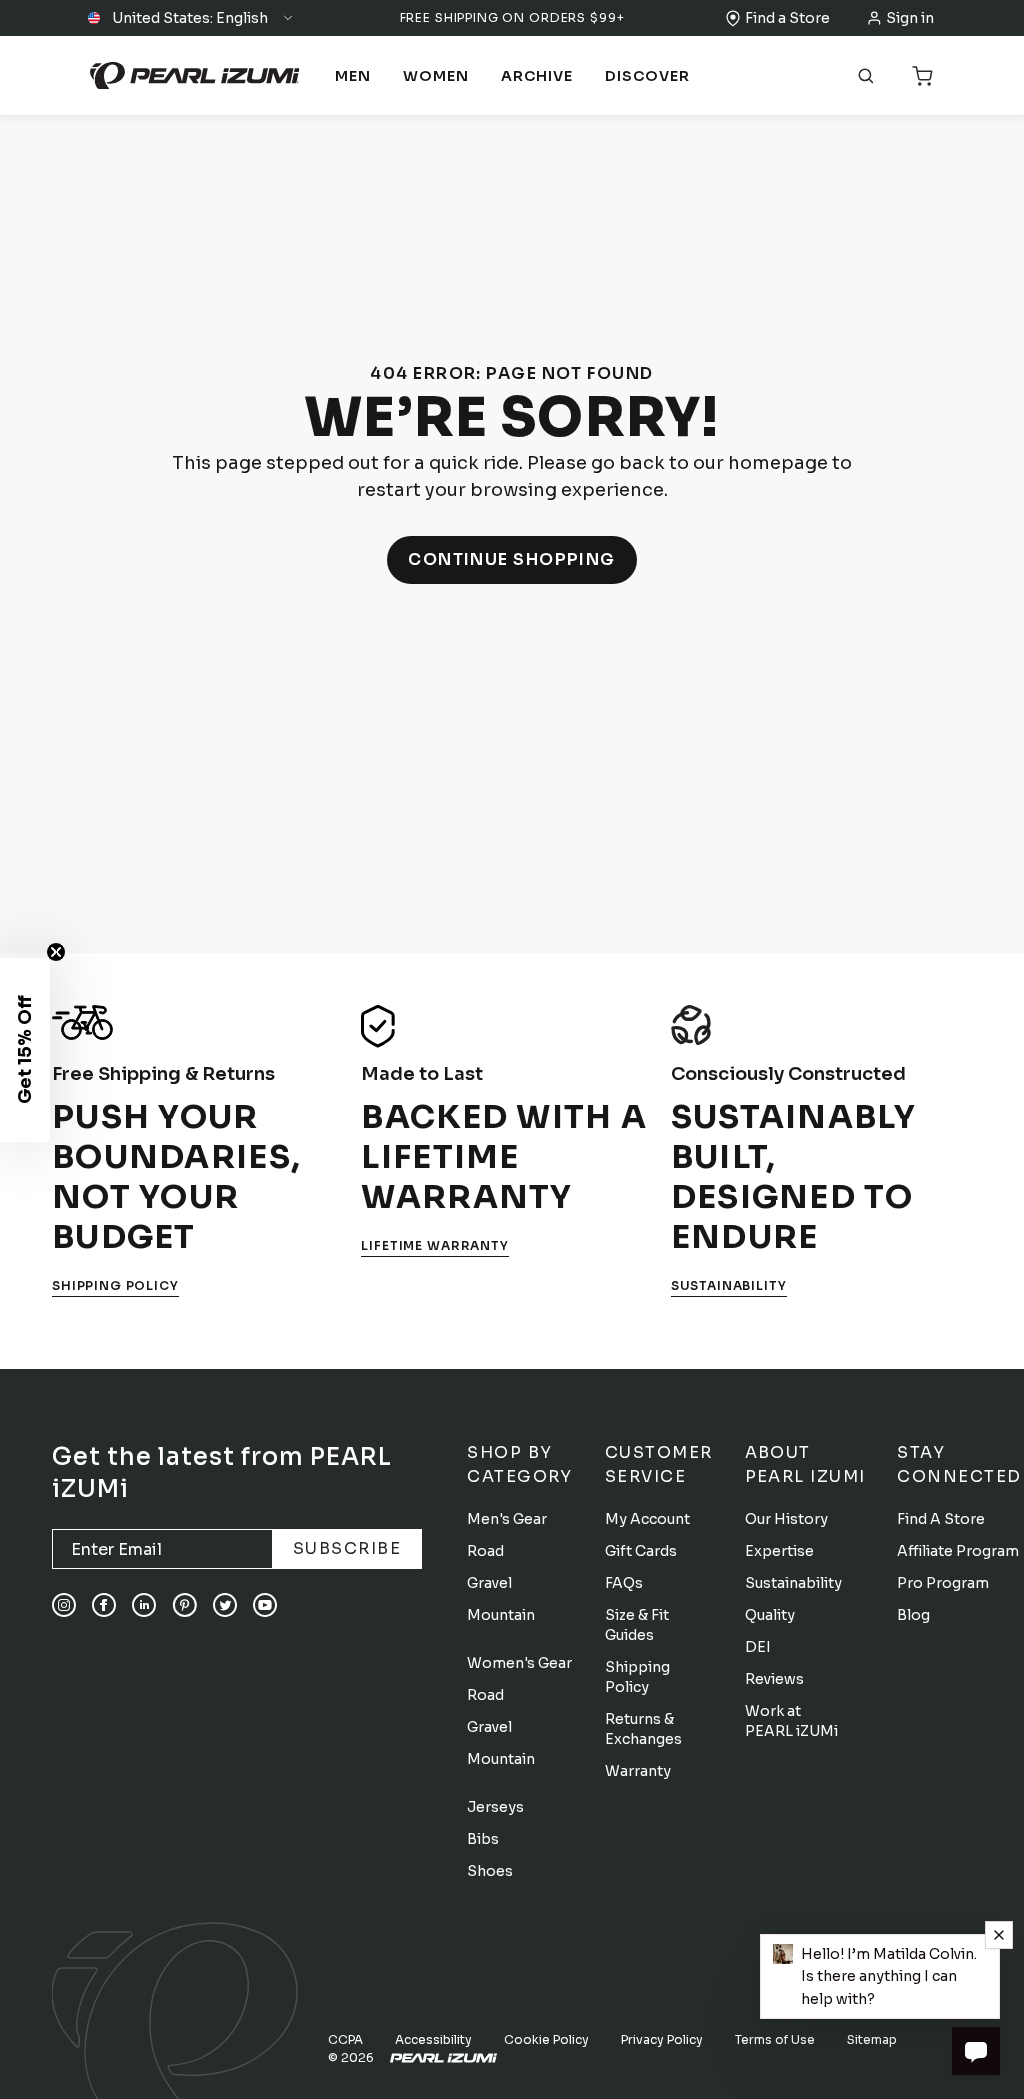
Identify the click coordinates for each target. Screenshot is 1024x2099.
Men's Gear (507, 1519)
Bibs (483, 1839)
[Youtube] (265, 1605)
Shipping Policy (115, 1285)
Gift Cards (641, 1551)
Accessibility (433, 2039)
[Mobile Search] (866, 76)
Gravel (489, 1583)
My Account (647, 1519)
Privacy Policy (662, 2039)
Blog (913, 1615)
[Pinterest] (184, 1605)
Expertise (779, 1551)
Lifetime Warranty (434, 1245)
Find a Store (787, 18)
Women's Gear (519, 1663)
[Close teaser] (56, 952)
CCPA (345, 2039)
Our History (786, 1519)
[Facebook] (104, 1605)
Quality (770, 1615)
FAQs (624, 1583)
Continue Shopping (512, 559)
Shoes (490, 1871)
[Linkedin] (144, 1605)
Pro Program (943, 1583)
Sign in (910, 18)
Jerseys (495, 1807)
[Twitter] (225, 1605)
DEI (758, 1647)
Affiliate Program (958, 1551)
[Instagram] (64, 1605)
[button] (191, 18)
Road (485, 1551)
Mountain (501, 1615)
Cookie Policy (546, 2039)
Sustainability (729, 1285)
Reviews (774, 1679)
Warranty (638, 1771)
